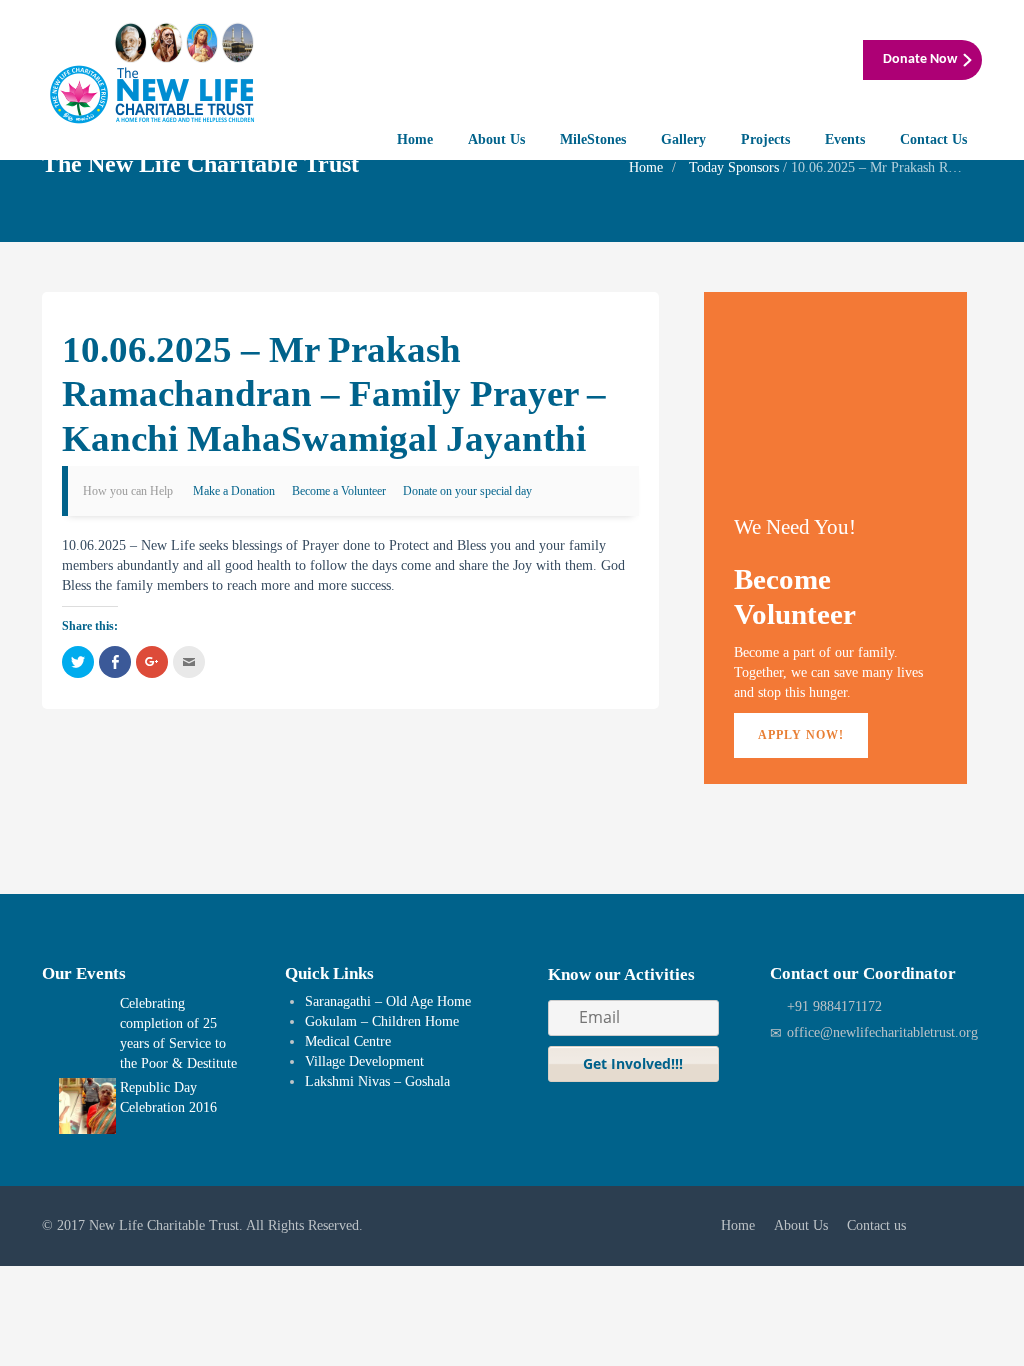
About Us (496, 139)
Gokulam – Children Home (382, 1021)
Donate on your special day (467, 491)
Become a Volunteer (339, 491)
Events (845, 139)
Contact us (876, 1225)
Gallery (683, 139)
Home (415, 139)
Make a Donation (234, 491)
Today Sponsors (734, 167)
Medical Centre (348, 1041)
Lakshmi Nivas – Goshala (377, 1081)
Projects (765, 139)
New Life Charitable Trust (164, 1225)
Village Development (364, 1061)
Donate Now (920, 59)
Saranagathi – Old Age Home (388, 1001)
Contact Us (933, 139)
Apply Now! (801, 735)
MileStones (593, 139)
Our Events (84, 973)
